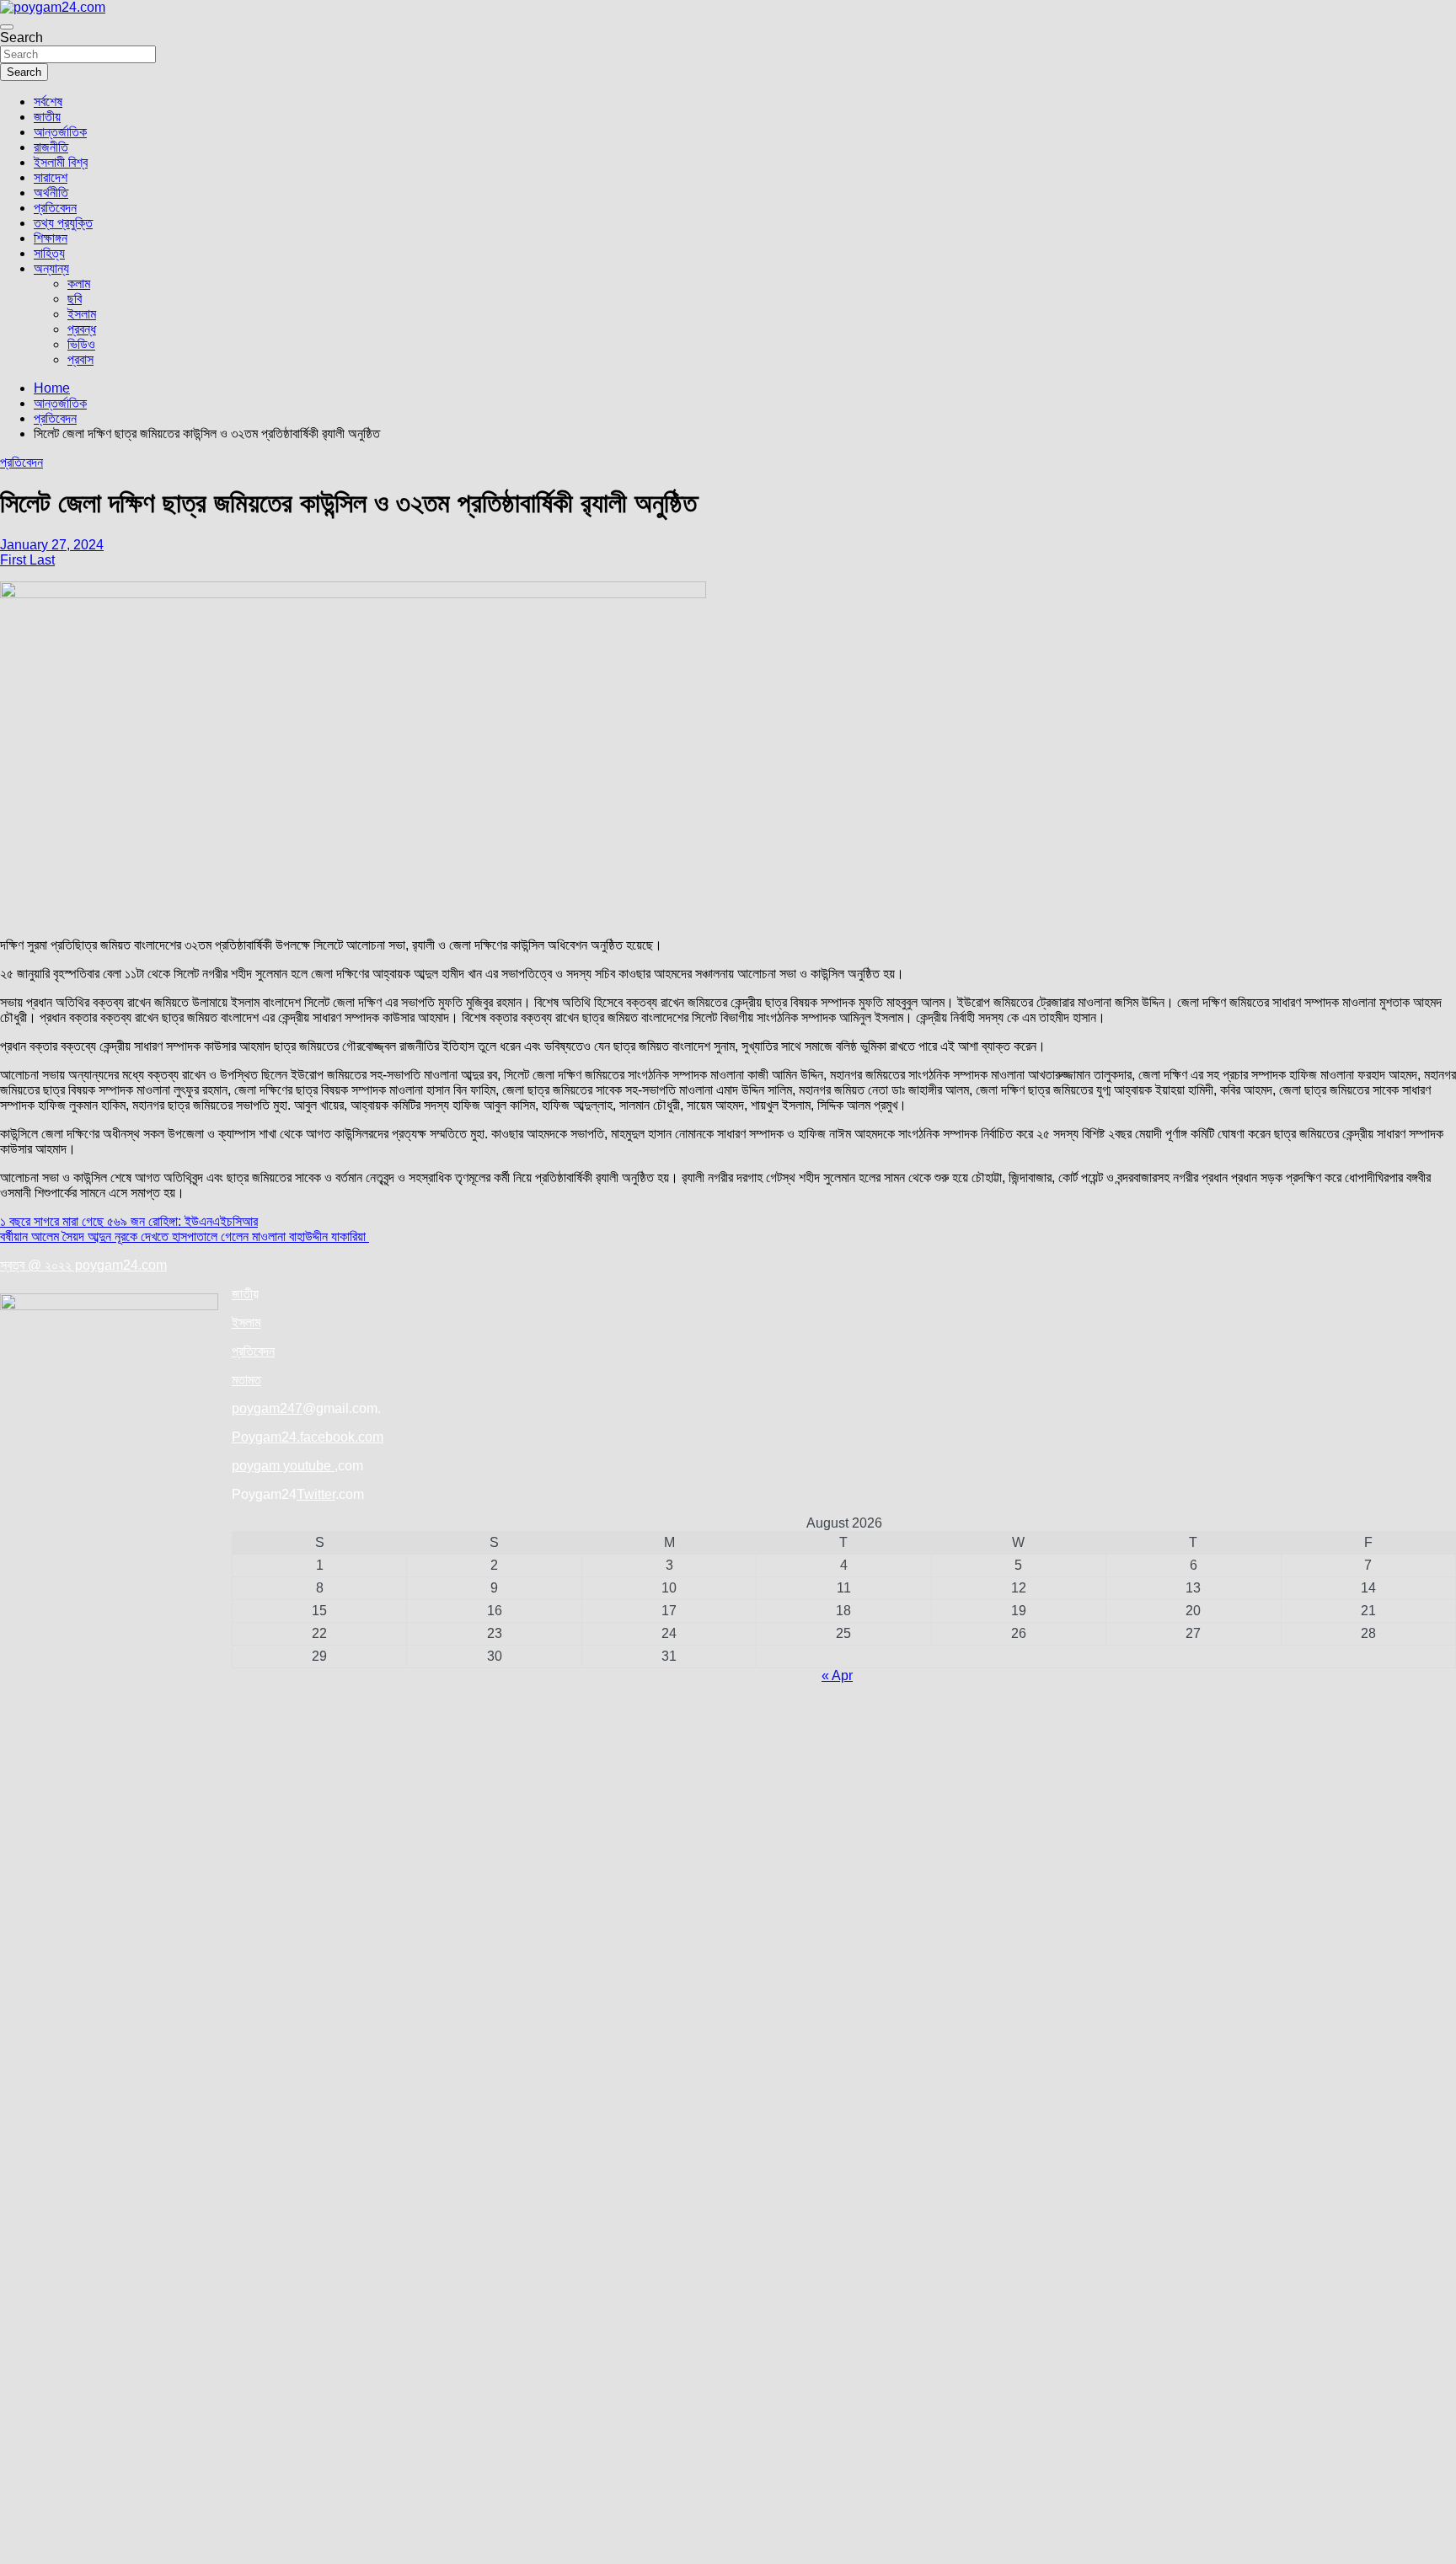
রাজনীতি (51, 147)
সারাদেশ (51, 177)
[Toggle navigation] (7, 27)
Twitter (316, 1494)
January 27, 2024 (52, 545)
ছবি (75, 299)
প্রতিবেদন (55, 208)
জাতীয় (47, 117)
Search (21, 37)
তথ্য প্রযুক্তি (63, 223)
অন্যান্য (51, 268)
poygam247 (267, 1408)
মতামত (246, 1380)
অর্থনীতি (51, 193)
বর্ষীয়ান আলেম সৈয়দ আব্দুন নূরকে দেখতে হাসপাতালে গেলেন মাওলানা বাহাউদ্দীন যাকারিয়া (185, 1237)
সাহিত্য (49, 253)
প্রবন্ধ (82, 329)
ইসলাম (82, 314)
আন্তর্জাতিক (60, 132)
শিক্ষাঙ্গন (51, 238)
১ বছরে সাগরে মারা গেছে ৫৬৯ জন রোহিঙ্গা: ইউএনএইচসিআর (129, 1221)
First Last (27, 560)
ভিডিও (81, 344)
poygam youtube (283, 1466)
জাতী (242, 1294)
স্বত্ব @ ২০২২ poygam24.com (83, 1265)
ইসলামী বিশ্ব (61, 162)
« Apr (837, 1675)
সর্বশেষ (48, 102)
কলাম (79, 284)
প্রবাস (80, 359)
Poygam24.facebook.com (308, 1437)
